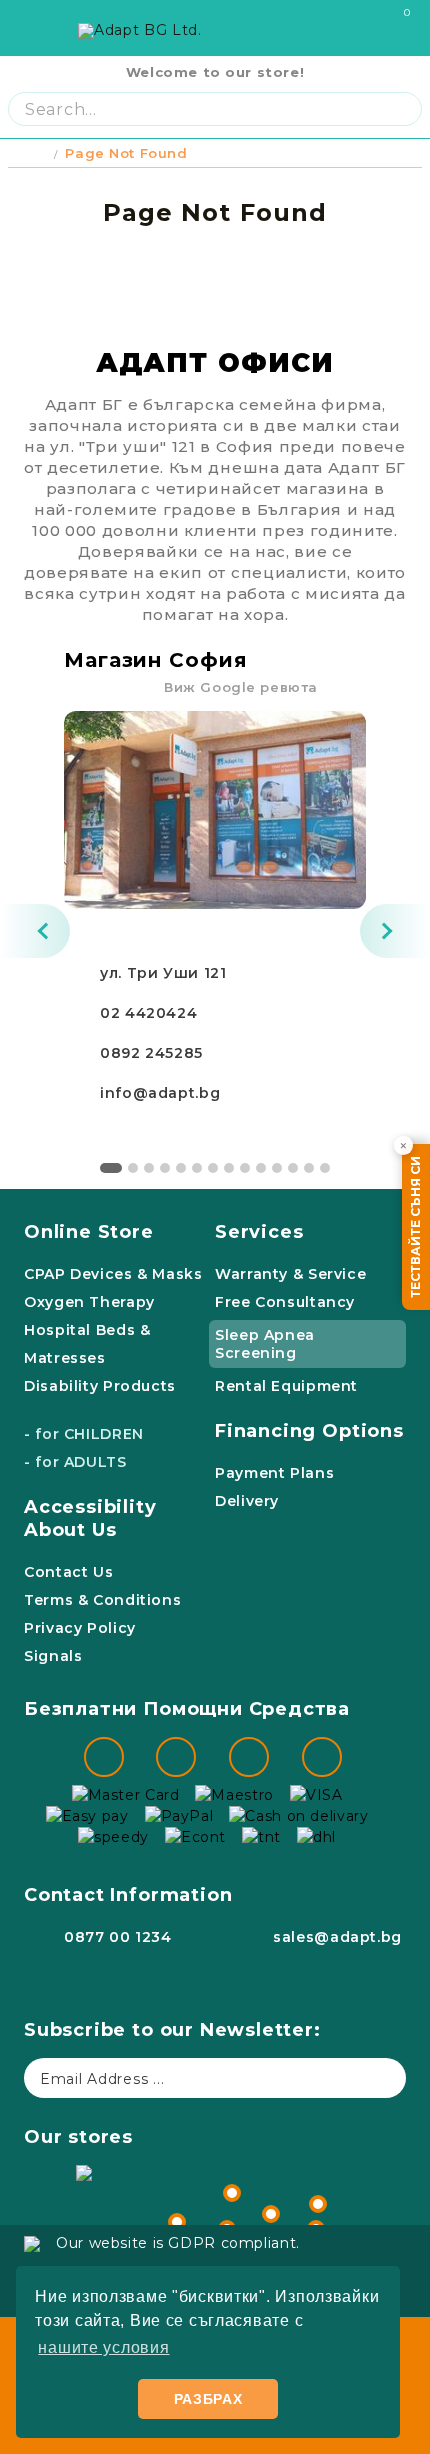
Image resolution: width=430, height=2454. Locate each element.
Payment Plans (274, 1473)
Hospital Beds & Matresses (87, 1344)
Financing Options (309, 1431)
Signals (53, 1656)
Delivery (247, 1501)
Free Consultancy (285, 1302)
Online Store (89, 1232)
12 (293, 1168)
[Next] (395, 931)
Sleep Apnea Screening (265, 1344)
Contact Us (68, 1572)
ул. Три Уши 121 (163, 973)
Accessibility (90, 1507)
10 (261, 1168)
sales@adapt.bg (337, 1937)
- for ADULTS (75, 1462)
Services (259, 1232)
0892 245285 (151, 1053)
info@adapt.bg (160, 1093)
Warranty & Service (290, 1274)
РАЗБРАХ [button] (208, 2399)
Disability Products (100, 1386)
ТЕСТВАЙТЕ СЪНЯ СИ (415, 1227)
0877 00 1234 (118, 1937)
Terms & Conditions (102, 1600)
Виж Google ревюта (241, 687)
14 (325, 1168)
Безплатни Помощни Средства (187, 1709)
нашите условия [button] (103, 2347)
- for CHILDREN (84, 1434)
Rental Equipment (286, 1386)
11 (277, 1168)
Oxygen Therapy (89, 1302)
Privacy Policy (80, 1628)
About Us (70, 1530)
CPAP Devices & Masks (113, 1274)
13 (309, 1168)
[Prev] (35, 931)
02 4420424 (148, 1013)
